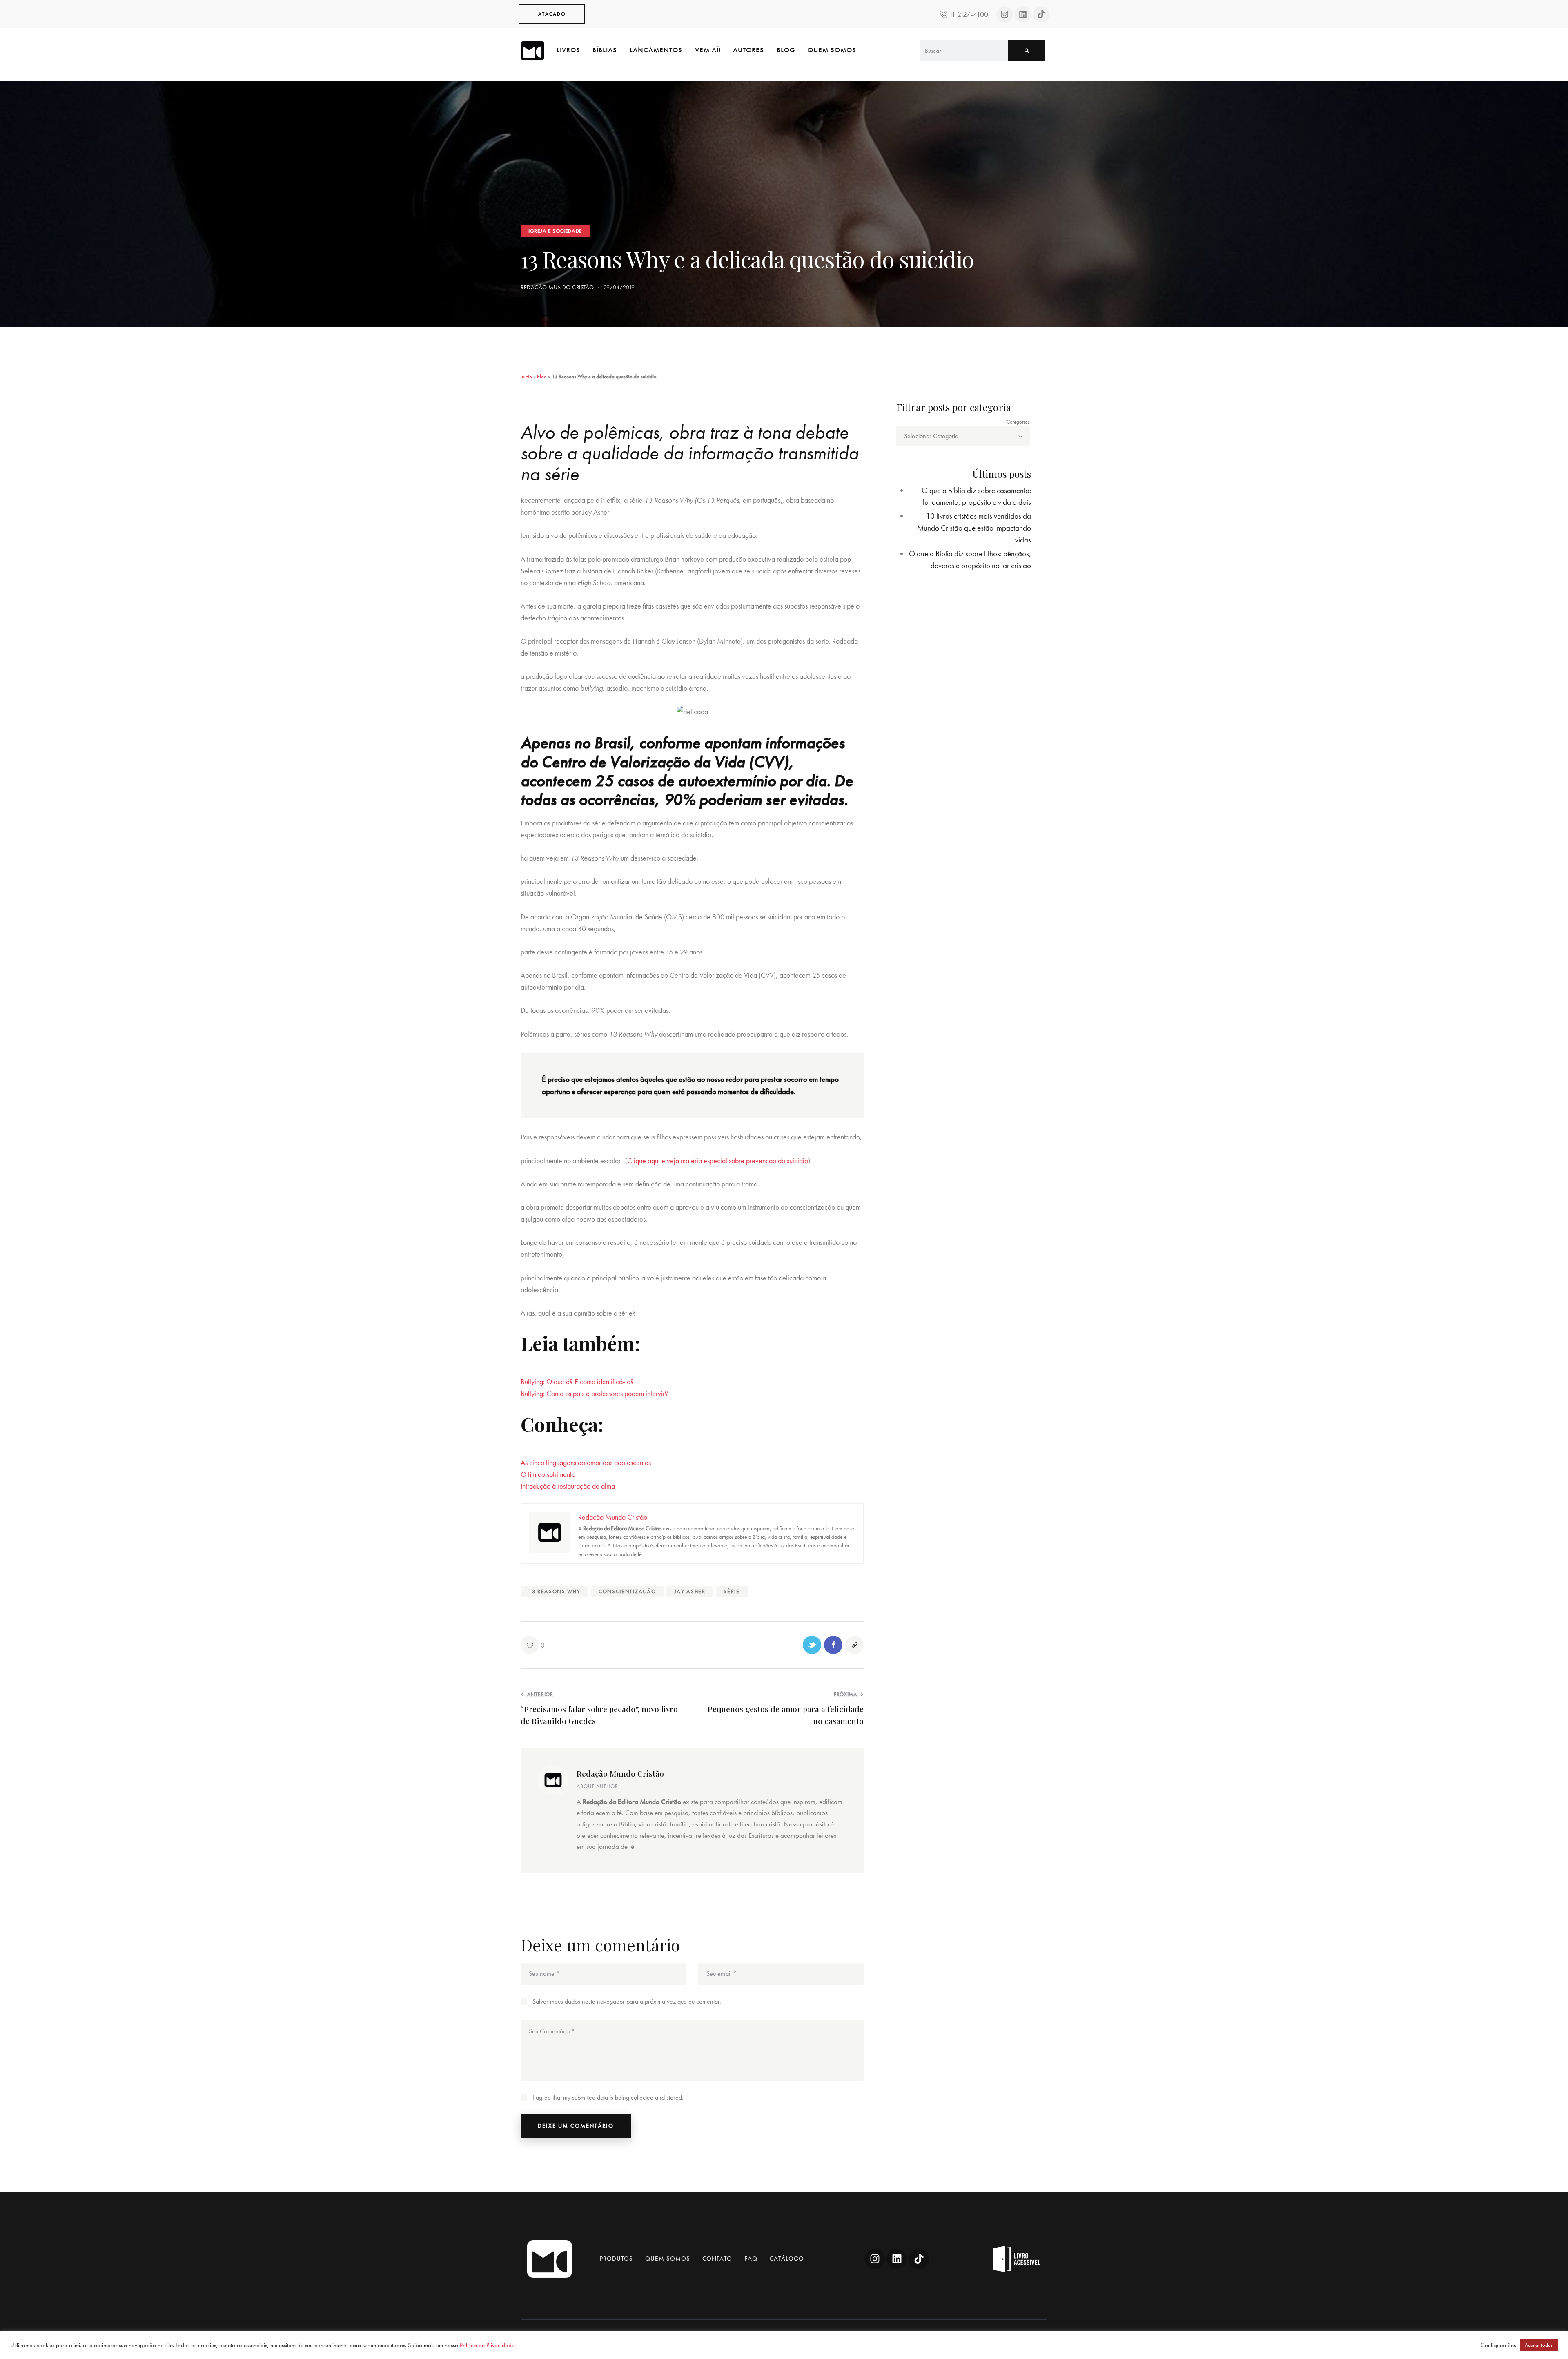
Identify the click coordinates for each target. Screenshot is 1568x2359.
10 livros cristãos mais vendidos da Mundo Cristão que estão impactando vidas (974, 528)
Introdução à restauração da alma (568, 1486)
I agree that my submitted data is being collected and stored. (608, 2097)
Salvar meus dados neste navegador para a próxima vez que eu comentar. (627, 2001)
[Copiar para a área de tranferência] (854, 1645)
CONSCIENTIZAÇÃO (627, 1591)
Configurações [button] (1498, 2345)
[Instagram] (1004, 14)
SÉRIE (732, 1591)
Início (526, 376)
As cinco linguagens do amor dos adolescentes (586, 1462)
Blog (542, 376)
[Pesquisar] (1027, 51)
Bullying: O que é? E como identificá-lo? (577, 1381)
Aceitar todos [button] (1539, 2345)
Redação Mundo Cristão (620, 1773)
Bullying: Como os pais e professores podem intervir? (594, 1393)
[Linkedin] (1023, 14)
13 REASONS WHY (555, 1591)
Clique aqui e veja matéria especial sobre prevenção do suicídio (718, 1161)
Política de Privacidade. (488, 2345)
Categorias (1018, 422)
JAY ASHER (690, 1591)
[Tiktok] (1041, 14)
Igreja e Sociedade (555, 231)
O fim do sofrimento (548, 1474)
